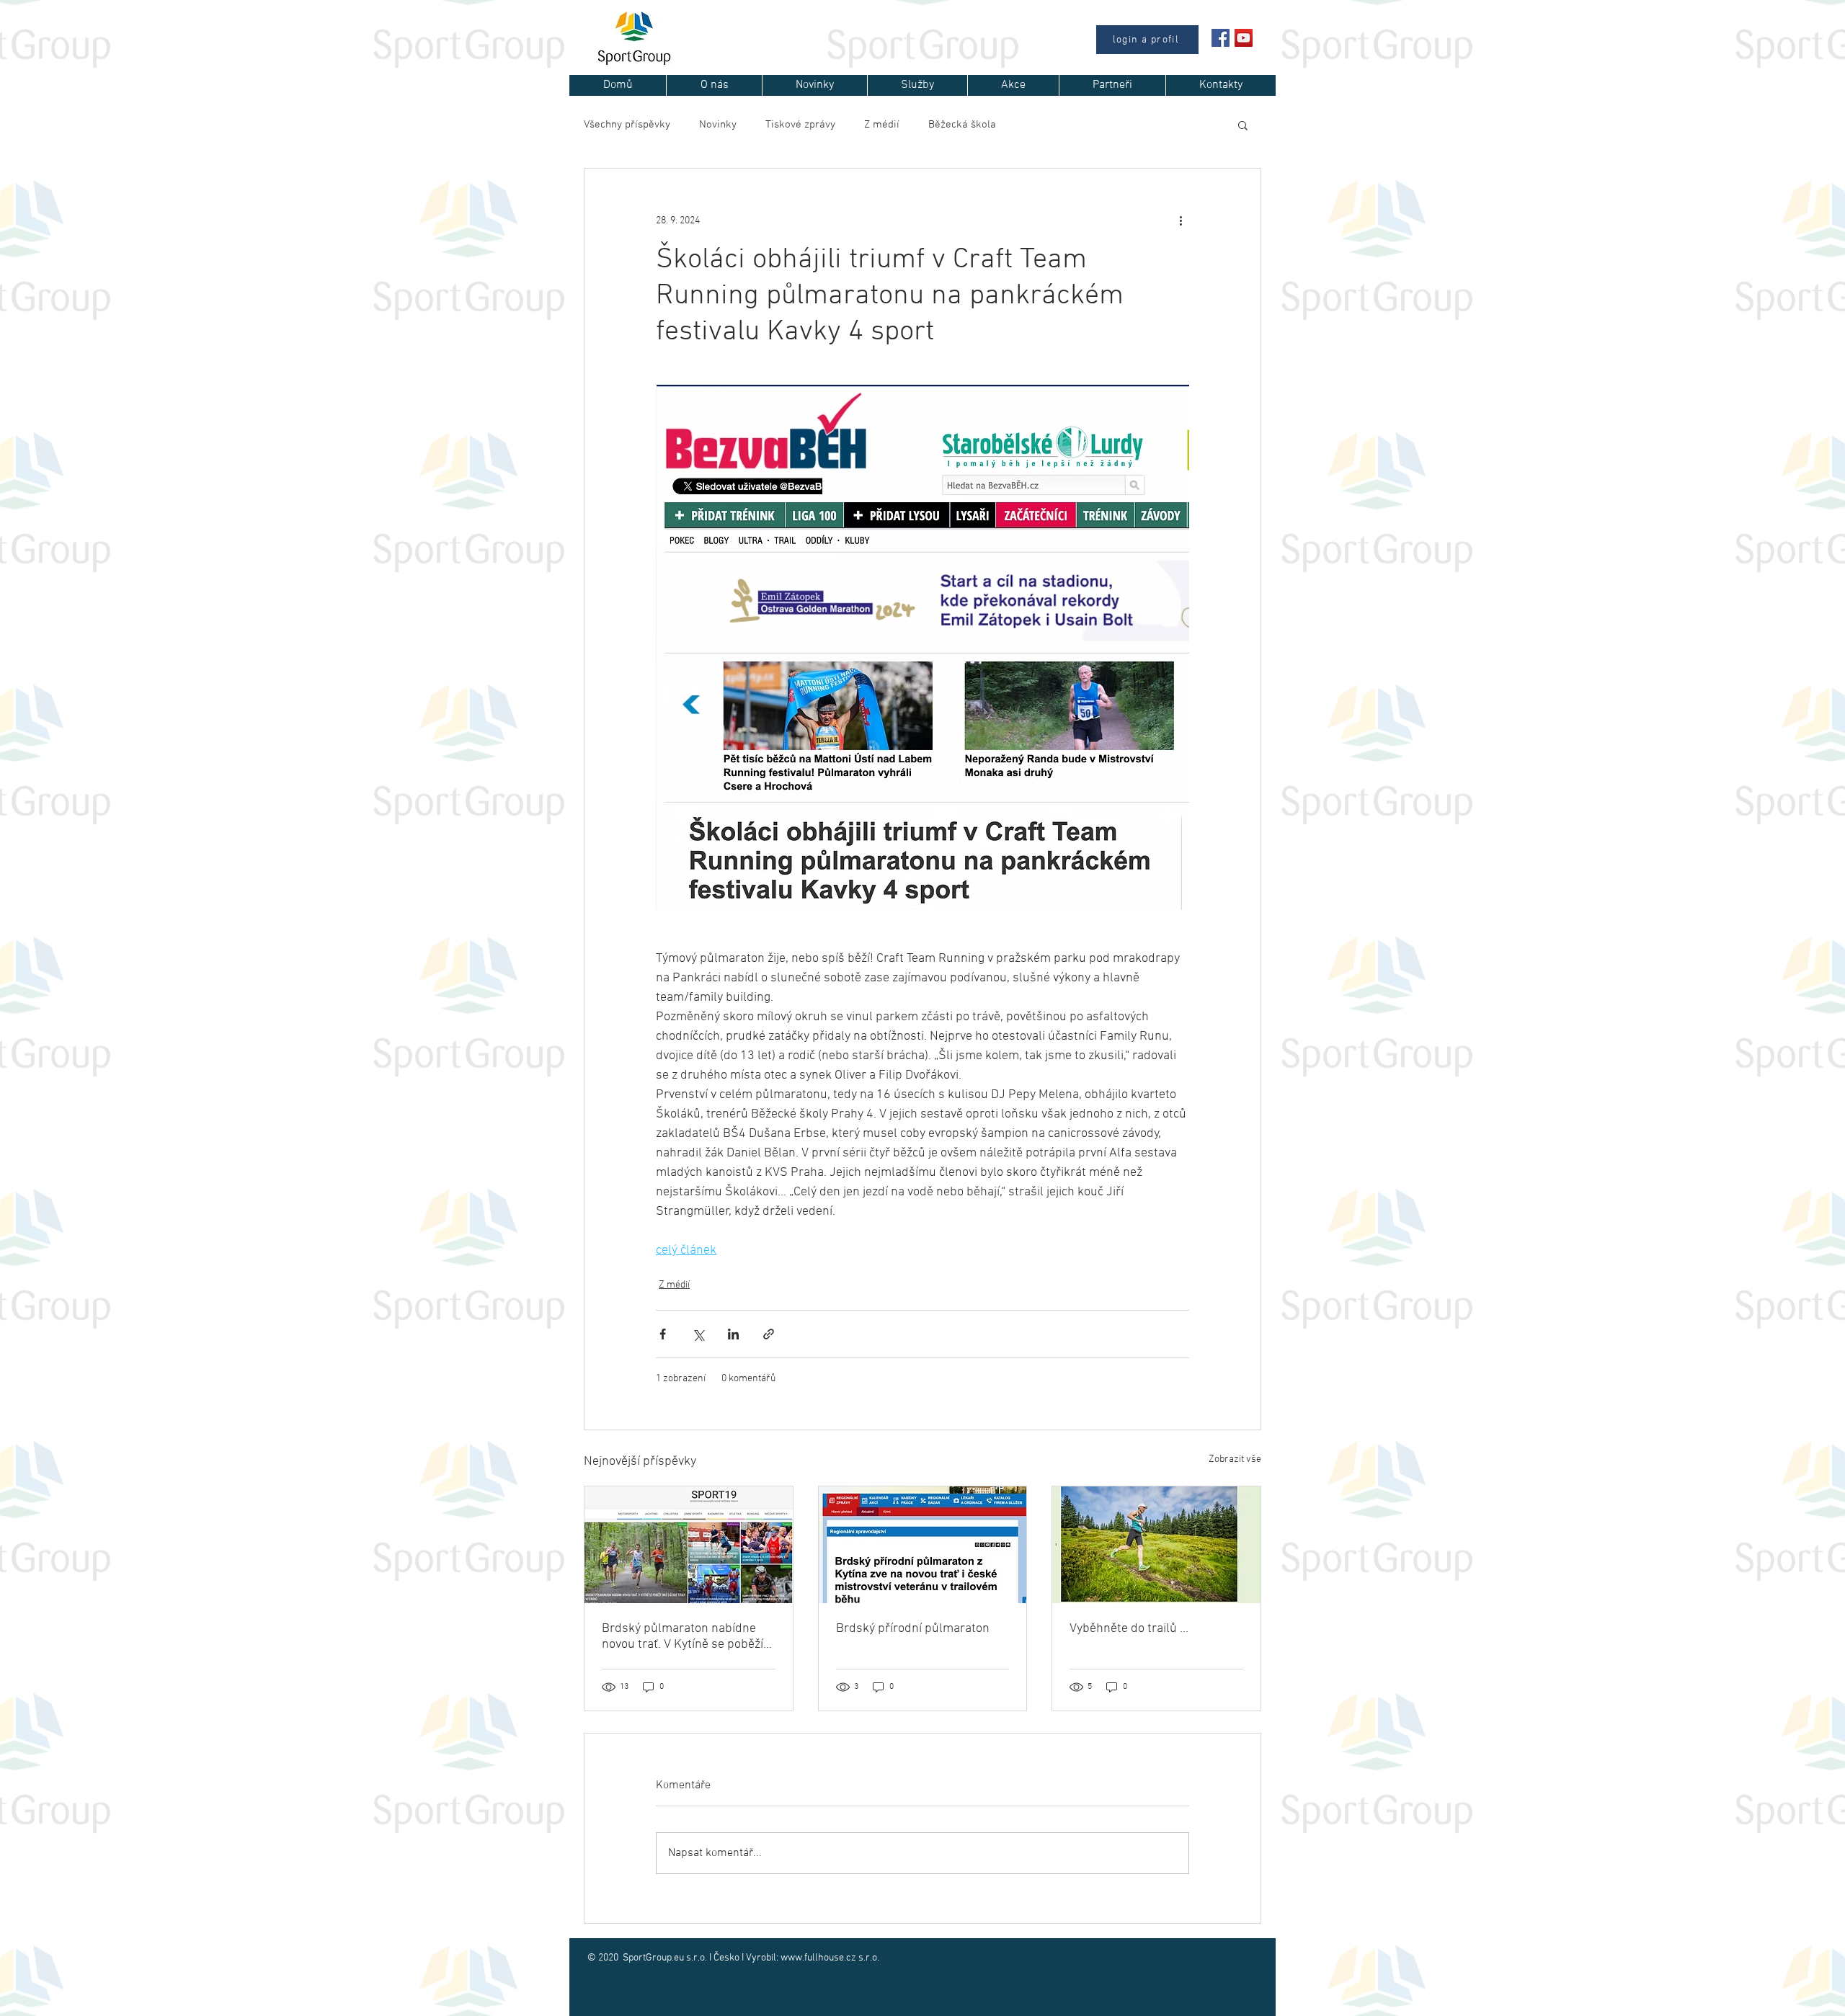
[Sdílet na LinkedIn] (733, 1334)
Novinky (718, 125)
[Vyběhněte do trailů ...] (1156, 1545)
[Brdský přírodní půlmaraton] (923, 1545)
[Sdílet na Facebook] (663, 1334)
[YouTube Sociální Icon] (1244, 38)
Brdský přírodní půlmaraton (913, 1629)
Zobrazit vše (1235, 1459)
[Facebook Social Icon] (1221, 38)
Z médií (882, 125)
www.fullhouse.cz (818, 1958)
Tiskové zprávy (800, 125)
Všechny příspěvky (627, 125)
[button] (1243, 125)
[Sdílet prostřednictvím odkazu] (769, 1334)
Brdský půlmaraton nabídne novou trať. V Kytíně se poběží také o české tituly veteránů (683, 1637)
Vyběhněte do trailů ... (1129, 1629)
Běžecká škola (962, 125)
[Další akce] (1181, 220)
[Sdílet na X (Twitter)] (698, 1334)
